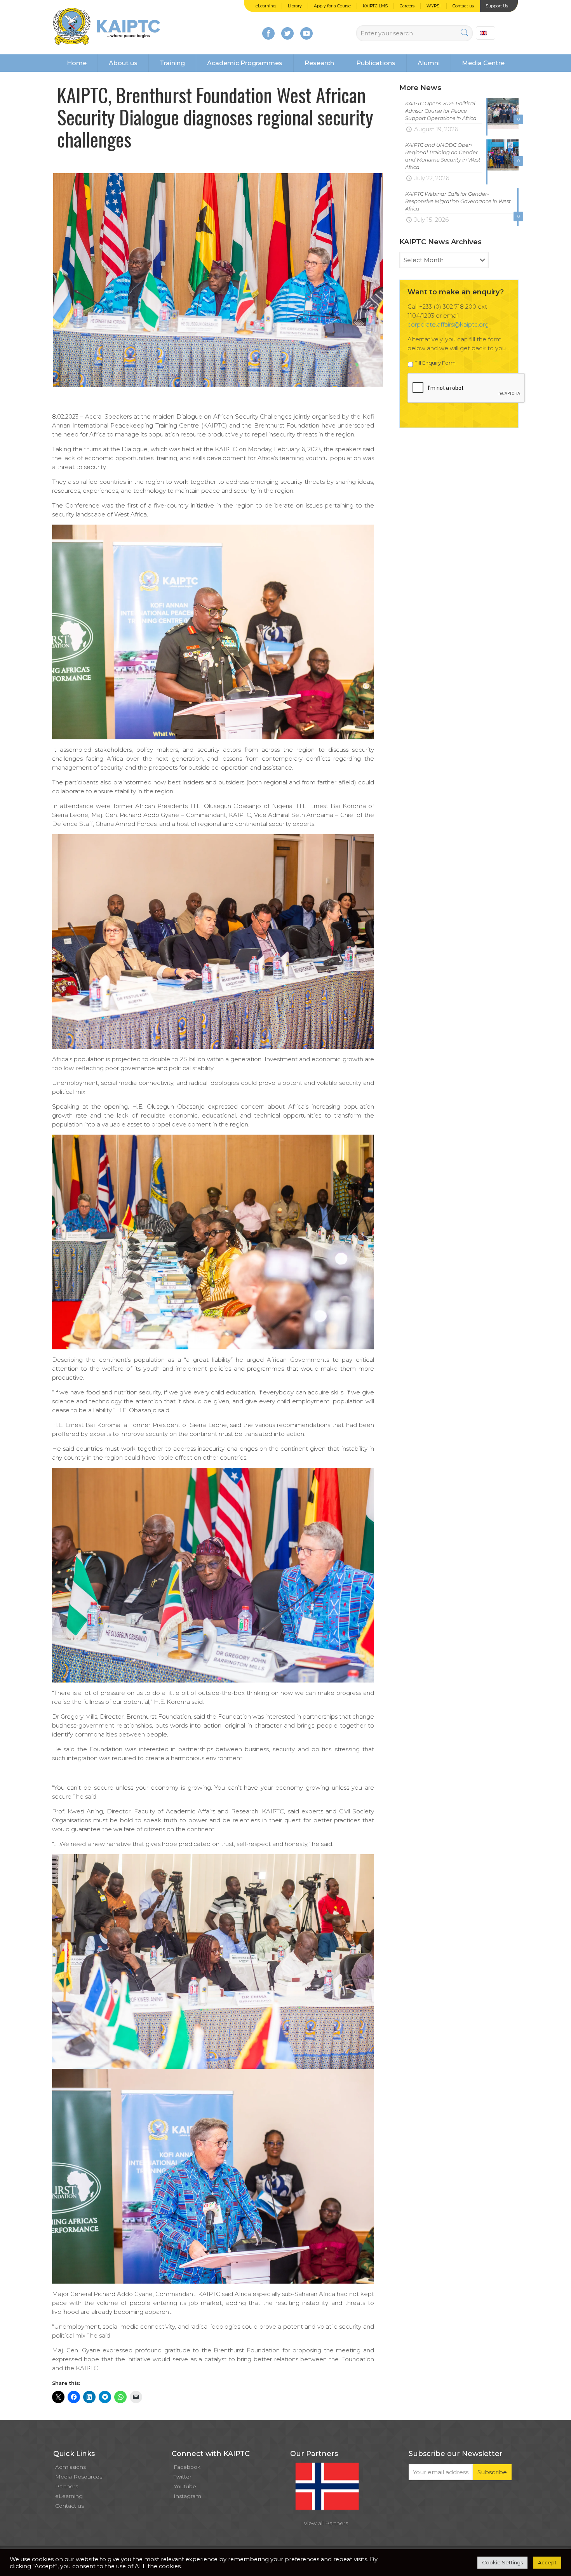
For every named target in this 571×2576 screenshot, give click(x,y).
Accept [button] (547, 2562)
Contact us (463, 6)
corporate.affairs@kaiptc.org (448, 324)
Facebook (187, 2467)
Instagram (187, 2496)
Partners (67, 2486)
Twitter (183, 2477)
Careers (407, 6)
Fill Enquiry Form (435, 363)
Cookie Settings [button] (502, 2562)
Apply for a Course (332, 6)
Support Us (497, 6)
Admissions (71, 2467)
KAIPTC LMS (375, 6)
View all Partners (326, 2523)
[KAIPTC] (107, 27)
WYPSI (433, 6)
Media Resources (79, 2477)
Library (295, 6)
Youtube (185, 2486)
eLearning (266, 6)
